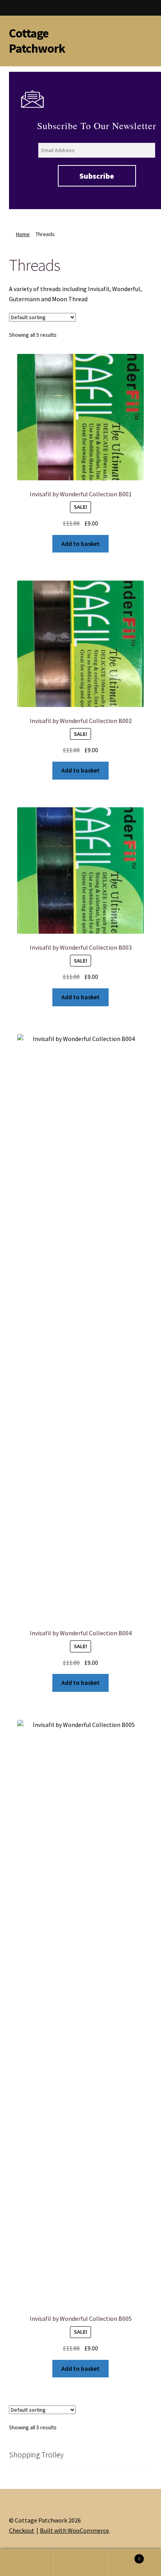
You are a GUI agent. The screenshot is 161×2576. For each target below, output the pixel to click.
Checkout (22, 2530)
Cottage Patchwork (37, 41)
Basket (124, 2556)
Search (80, 2563)
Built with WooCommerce (74, 2530)
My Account (27, 2563)
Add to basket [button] (80, 544)
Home (23, 234)
